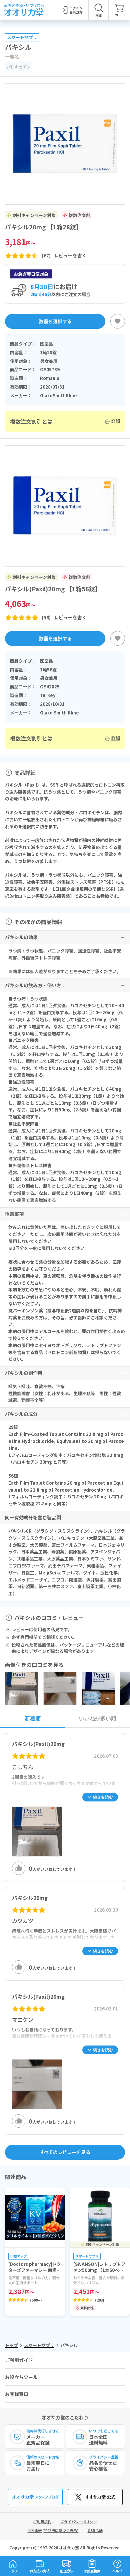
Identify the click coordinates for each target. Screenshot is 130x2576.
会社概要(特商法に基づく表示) (53, 2530)
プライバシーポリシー (79, 2522)
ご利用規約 (42, 2522)
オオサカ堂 (69, 2547)
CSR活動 (95, 2530)
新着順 (33, 1719)
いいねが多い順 (98, 1719)
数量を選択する (55, 321)
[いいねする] (19, 1868)
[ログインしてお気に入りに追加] (118, 321)
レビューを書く (70, 256)
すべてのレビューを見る (65, 2152)
